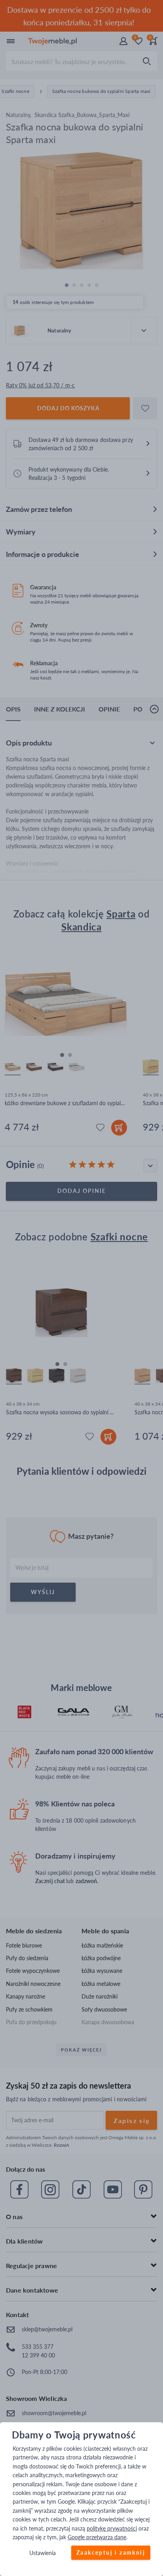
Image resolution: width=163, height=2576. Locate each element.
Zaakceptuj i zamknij (111, 2553)
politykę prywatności (112, 2528)
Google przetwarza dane (97, 2537)
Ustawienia (43, 2553)
